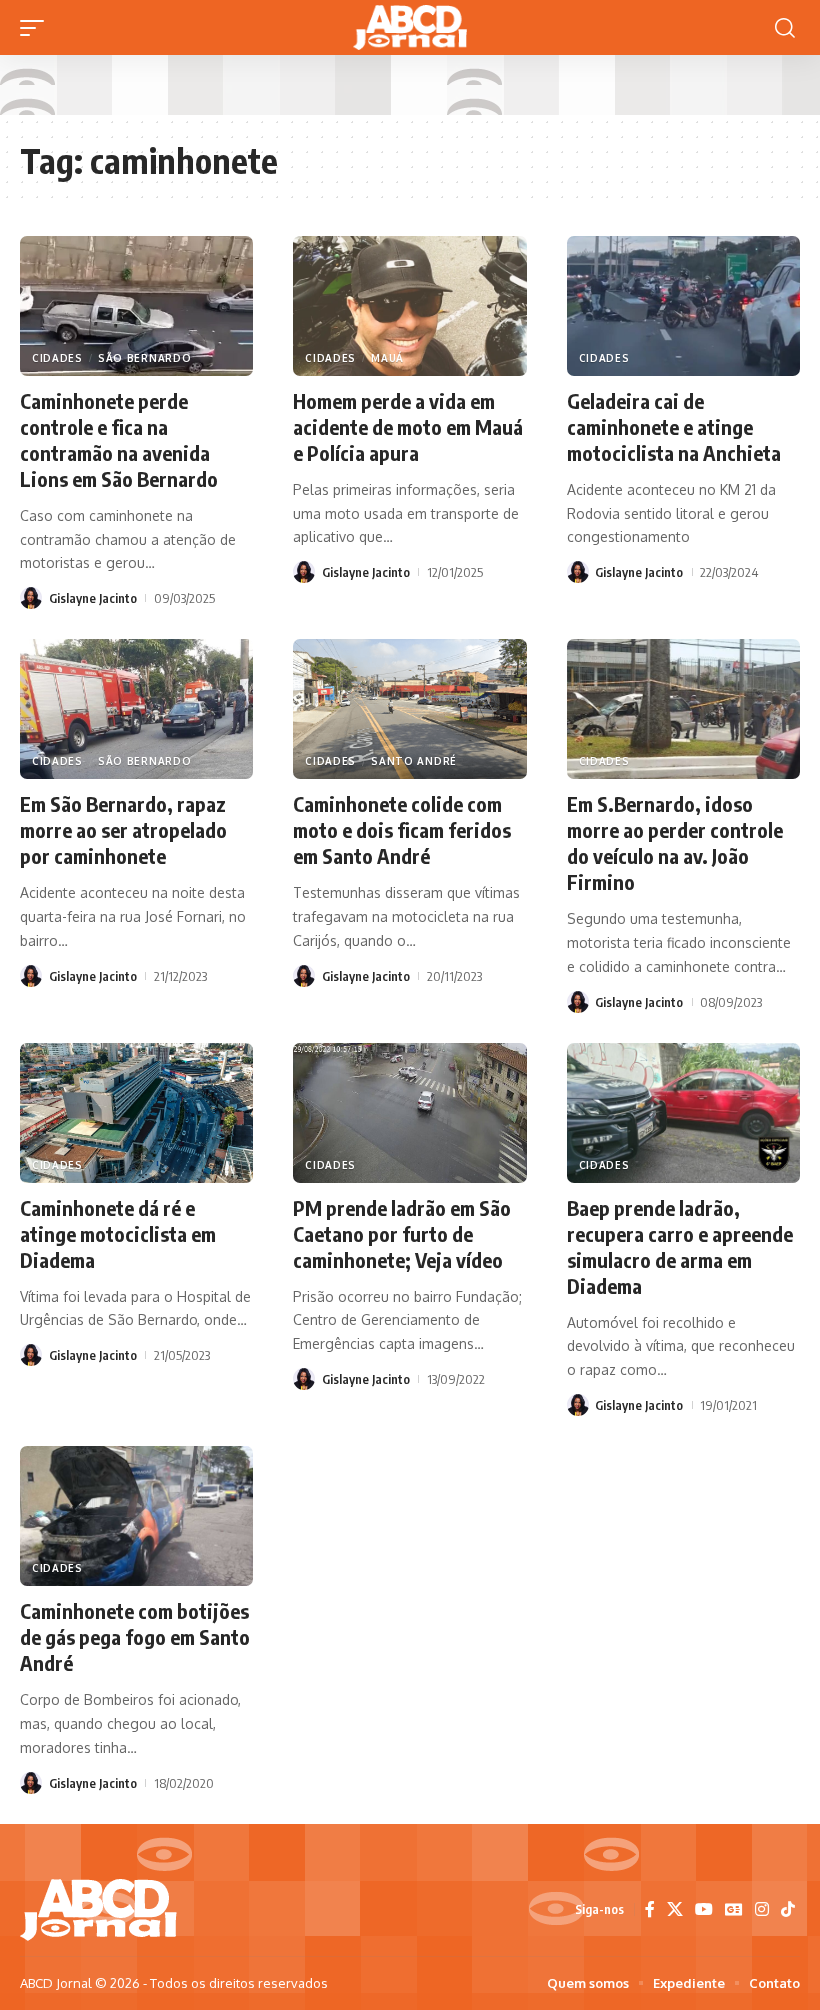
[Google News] (734, 1909)
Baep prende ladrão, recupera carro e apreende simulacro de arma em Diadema (680, 1246)
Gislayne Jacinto (93, 598)
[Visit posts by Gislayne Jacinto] (31, 598)
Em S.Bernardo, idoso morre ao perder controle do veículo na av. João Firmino (675, 842)
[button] (37, 28)
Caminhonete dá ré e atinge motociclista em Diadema (118, 1233)
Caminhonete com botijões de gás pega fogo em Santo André (135, 1636)
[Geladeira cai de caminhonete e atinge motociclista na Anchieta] (683, 306)
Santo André (414, 761)
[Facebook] (650, 1909)
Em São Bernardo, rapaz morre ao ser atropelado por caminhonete (123, 829)
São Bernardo (144, 358)
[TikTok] (788, 1909)
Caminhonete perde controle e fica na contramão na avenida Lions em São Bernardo (119, 439)
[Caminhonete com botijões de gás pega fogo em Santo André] (136, 1516)
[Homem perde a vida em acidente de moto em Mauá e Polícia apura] (409, 306)
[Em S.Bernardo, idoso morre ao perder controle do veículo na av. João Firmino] (683, 709)
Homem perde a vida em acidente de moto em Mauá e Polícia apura (408, 426)
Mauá (387, 358)
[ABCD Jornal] (410, 27)
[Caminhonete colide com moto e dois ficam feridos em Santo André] (409, 709)
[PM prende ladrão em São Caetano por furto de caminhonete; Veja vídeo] (409, 1113)
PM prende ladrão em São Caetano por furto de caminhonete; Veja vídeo (402, 1233)
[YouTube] (704, 1909)
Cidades (57, 358)
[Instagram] (762, 1909)
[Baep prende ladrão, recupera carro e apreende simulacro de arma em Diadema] (683, 1113)
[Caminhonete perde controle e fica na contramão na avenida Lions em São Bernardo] (136, 306)
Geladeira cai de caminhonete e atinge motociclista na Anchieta (674, 426)
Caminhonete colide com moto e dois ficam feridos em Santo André (402, 829)
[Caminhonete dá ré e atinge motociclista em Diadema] (136, 1113)
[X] (675, 1909)
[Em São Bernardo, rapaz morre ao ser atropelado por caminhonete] (136, 709)
